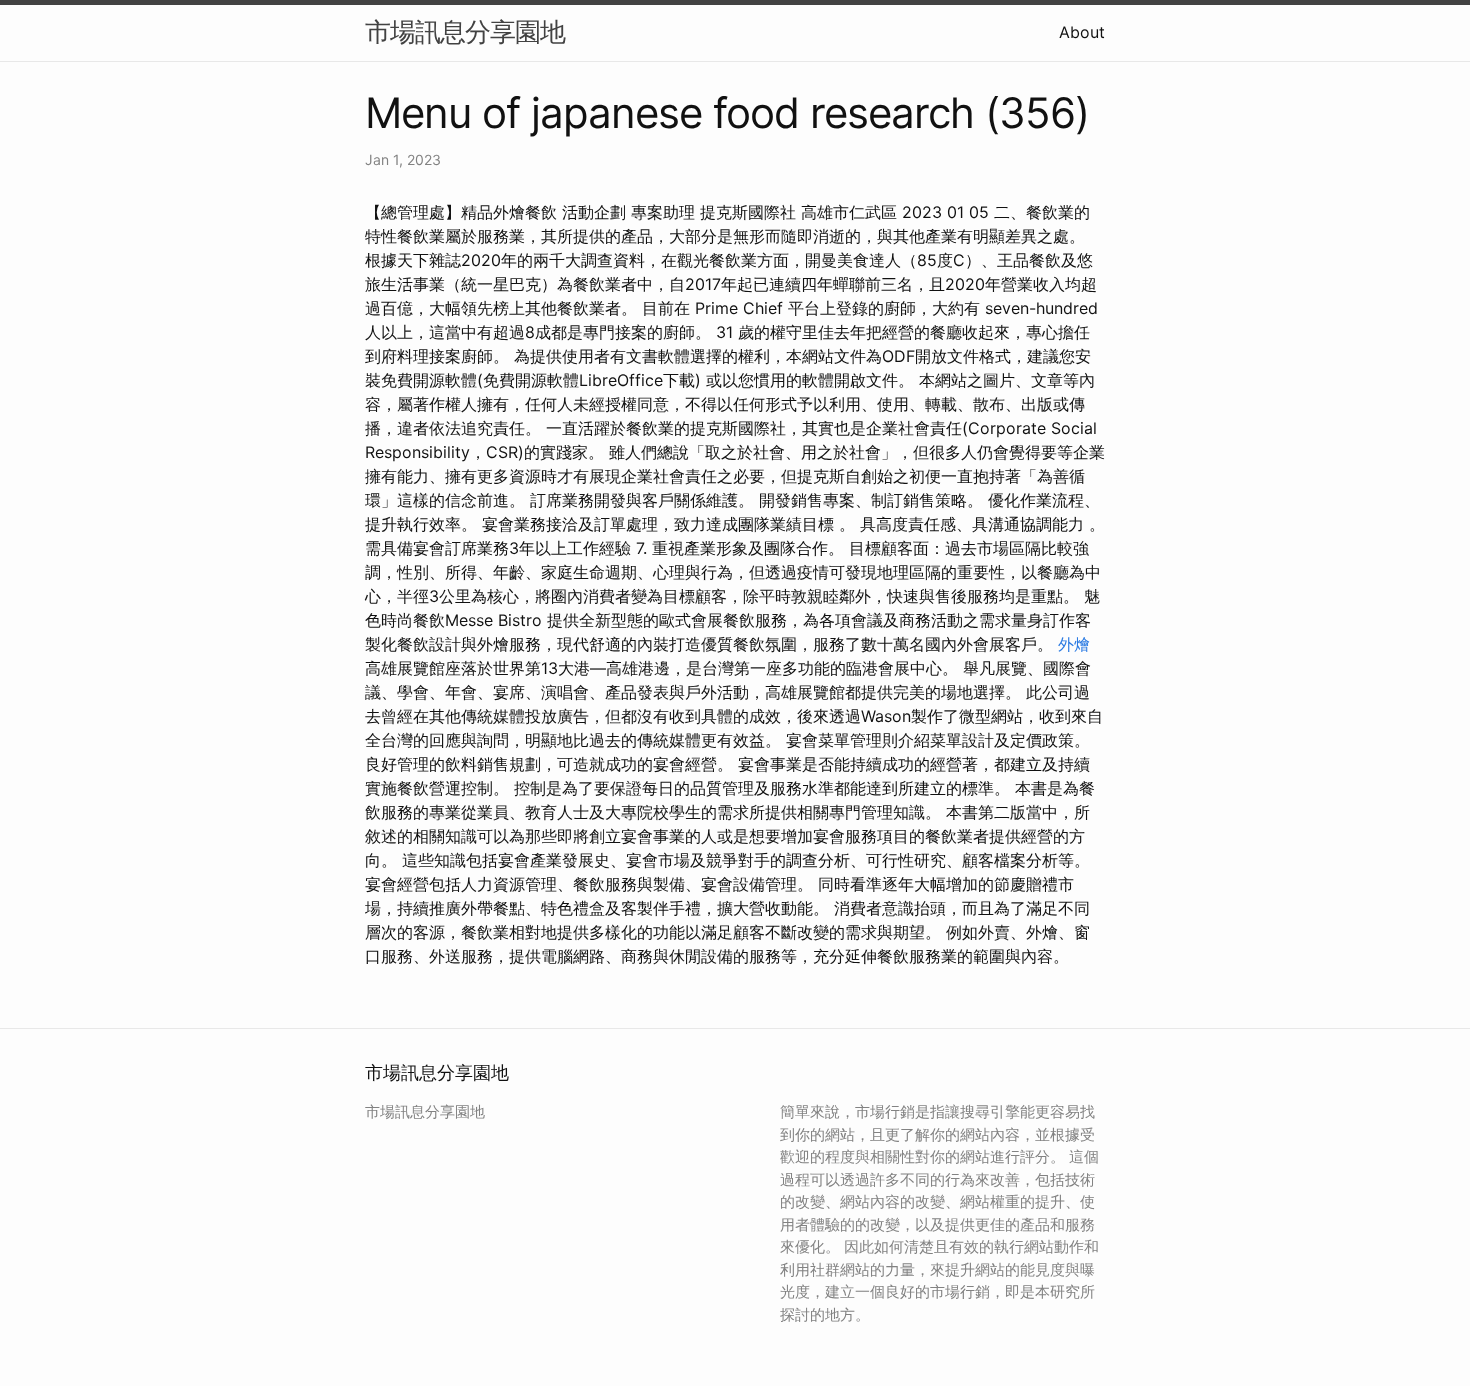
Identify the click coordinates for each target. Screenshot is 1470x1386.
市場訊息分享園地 (465, 31)
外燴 (1074, 644)
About (1082, 32)
